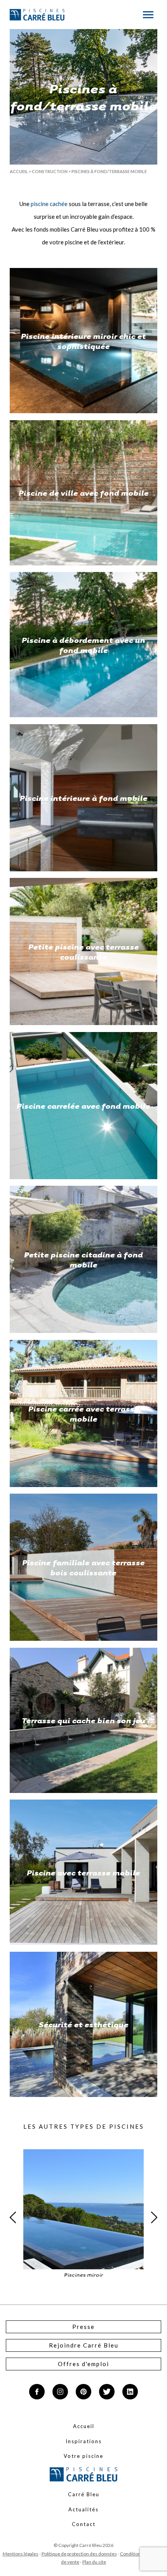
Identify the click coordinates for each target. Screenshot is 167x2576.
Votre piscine (83, 2456)
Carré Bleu (84, 2494)
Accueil (19, 171)
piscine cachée (49, 204)
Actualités (83, 2509)
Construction (50, 171)
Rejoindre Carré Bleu (84, 2345)
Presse (83, 2327)
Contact (84, 2524)
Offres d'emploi (83, 2364)
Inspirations (84, 2441)
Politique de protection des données (79, 2554)
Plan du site (94, 2562)
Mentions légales (21, 2554)
